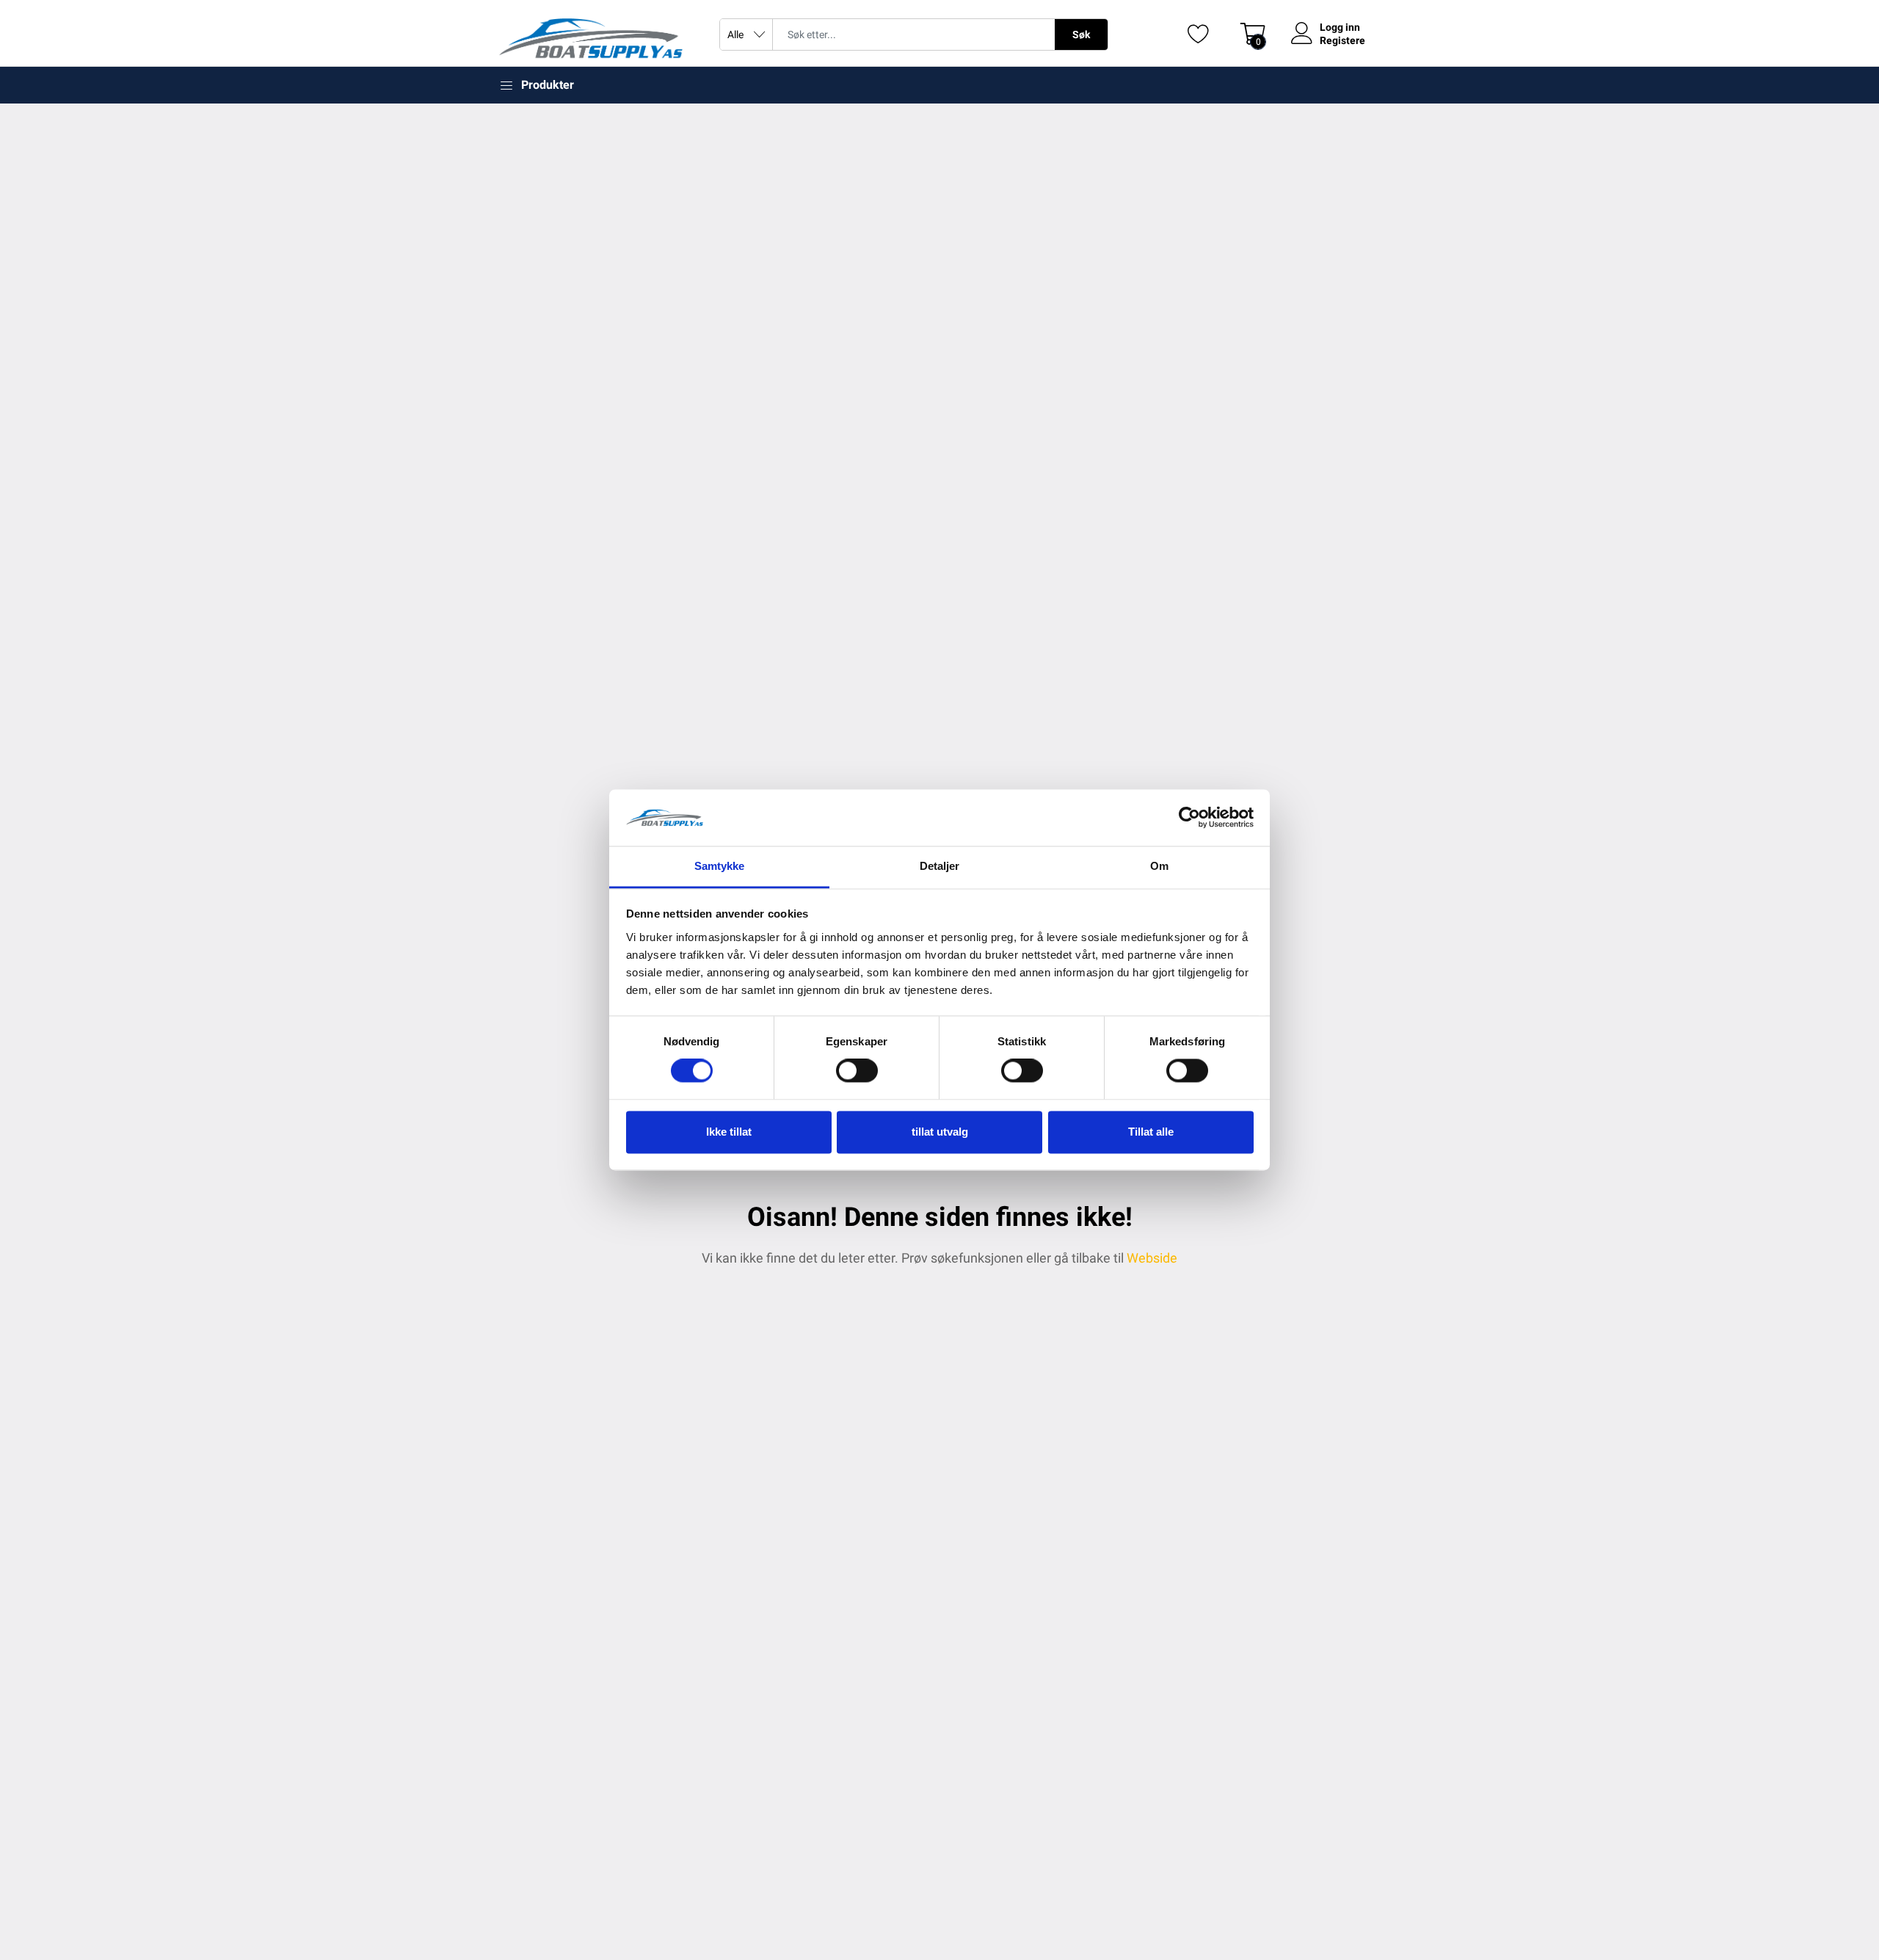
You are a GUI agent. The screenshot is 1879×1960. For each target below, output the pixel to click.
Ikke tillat (729, 1132)
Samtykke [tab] (720, 866)
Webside (1152, 1258)
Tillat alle (1151, 1132)
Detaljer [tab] (940, 866)
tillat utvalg (940, 1132)
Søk (1081, 35)
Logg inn (1340, 27)
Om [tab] (1159, 866)
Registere (1342, 40)
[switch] (857, 1071)
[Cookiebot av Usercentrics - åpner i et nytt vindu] (1189, 818)
